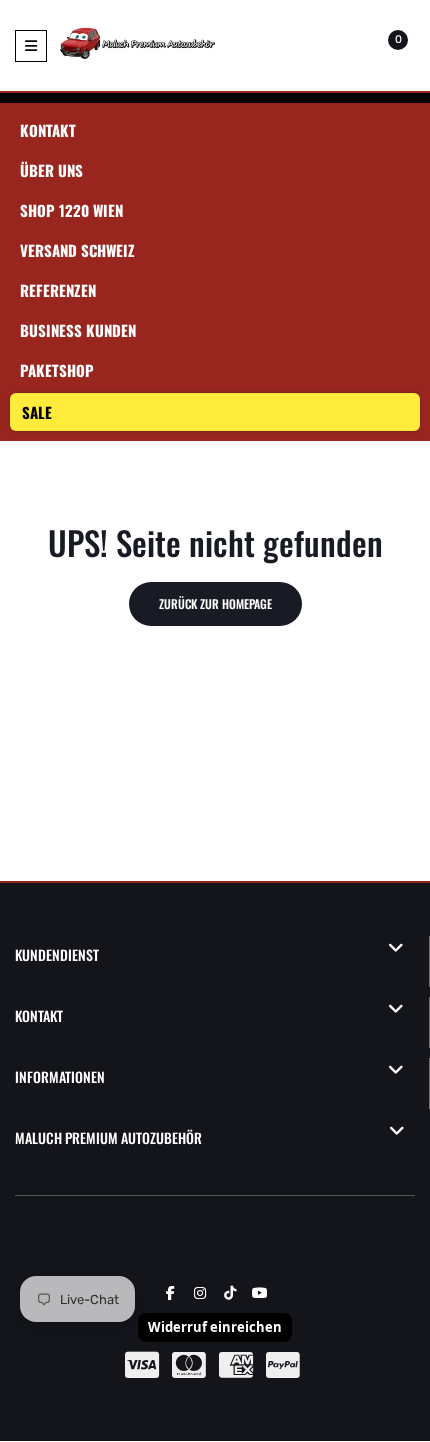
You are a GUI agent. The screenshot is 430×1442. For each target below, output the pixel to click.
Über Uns (51, 170)
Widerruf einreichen (215, 1327)
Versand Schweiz (77, 250)
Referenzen (58, 290)
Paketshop (57, 370)
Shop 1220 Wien (71, 210)
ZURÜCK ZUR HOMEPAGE (215, 603)
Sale (37, 412)
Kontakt (48, 130)
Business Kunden (78, 330)
